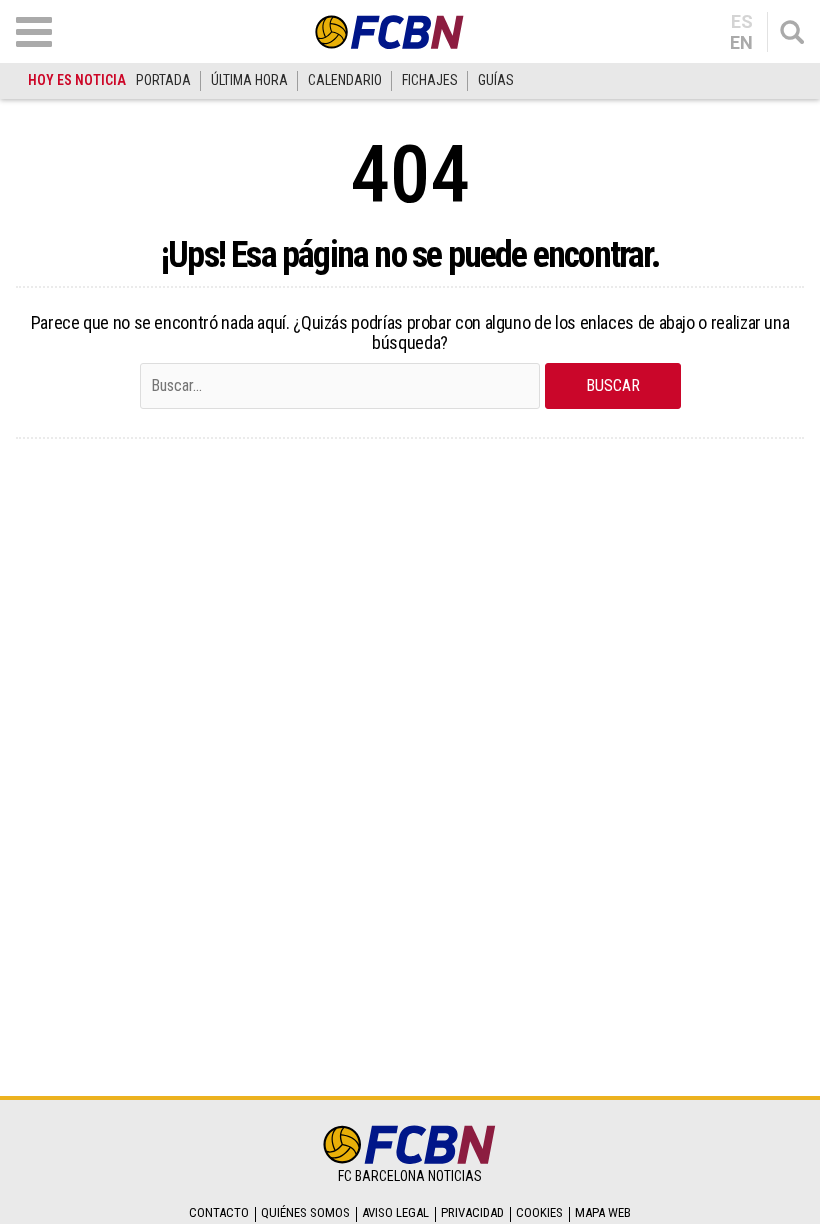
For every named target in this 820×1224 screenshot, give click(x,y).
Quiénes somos (305, 1212)
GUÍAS (496, 80)
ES (742, 22)
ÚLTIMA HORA (249, 80)
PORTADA (163, 80)
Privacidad (472, 1212)
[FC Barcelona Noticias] (390, 31)
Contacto (219, 1212)
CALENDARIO (345, 80)
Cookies (539, 1212)
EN (741, 43)
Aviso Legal (395, 1212)
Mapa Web (603, 1212)
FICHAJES (430, 80)
